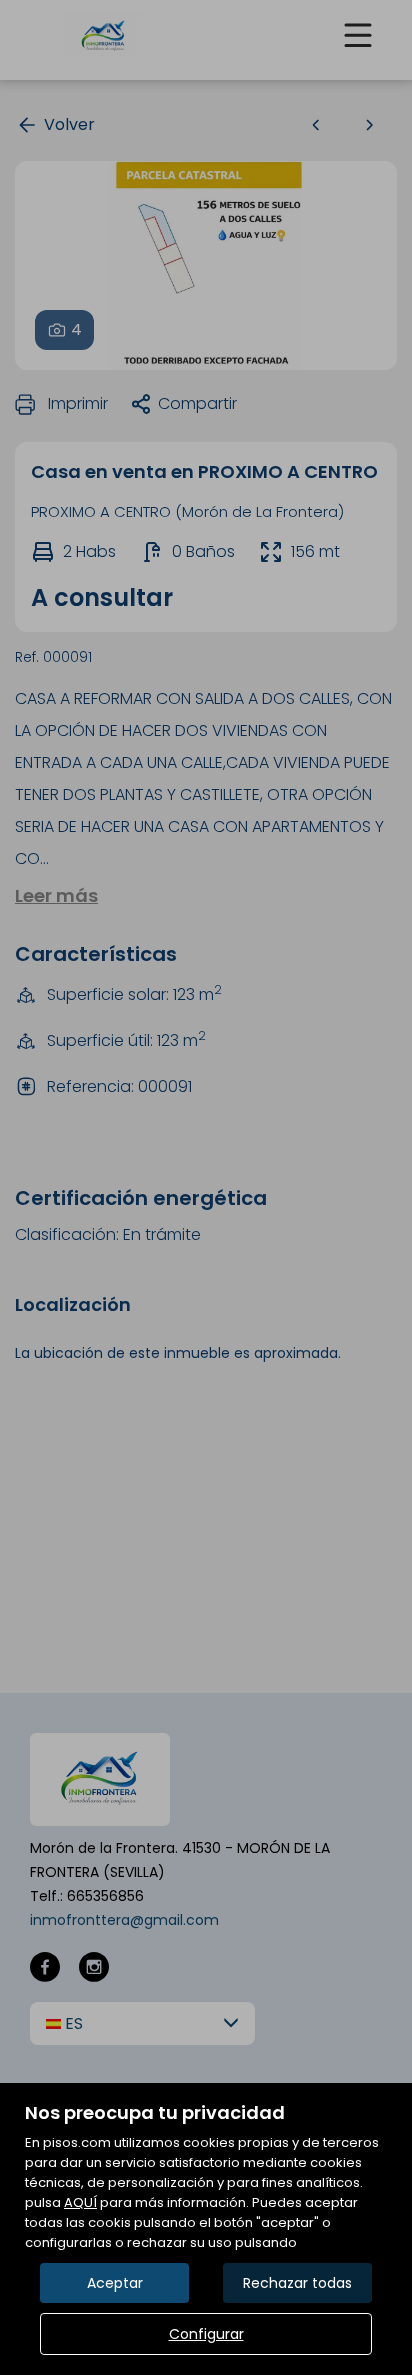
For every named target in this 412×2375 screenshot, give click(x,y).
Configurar (206, 2334)
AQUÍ (80, 2202)
